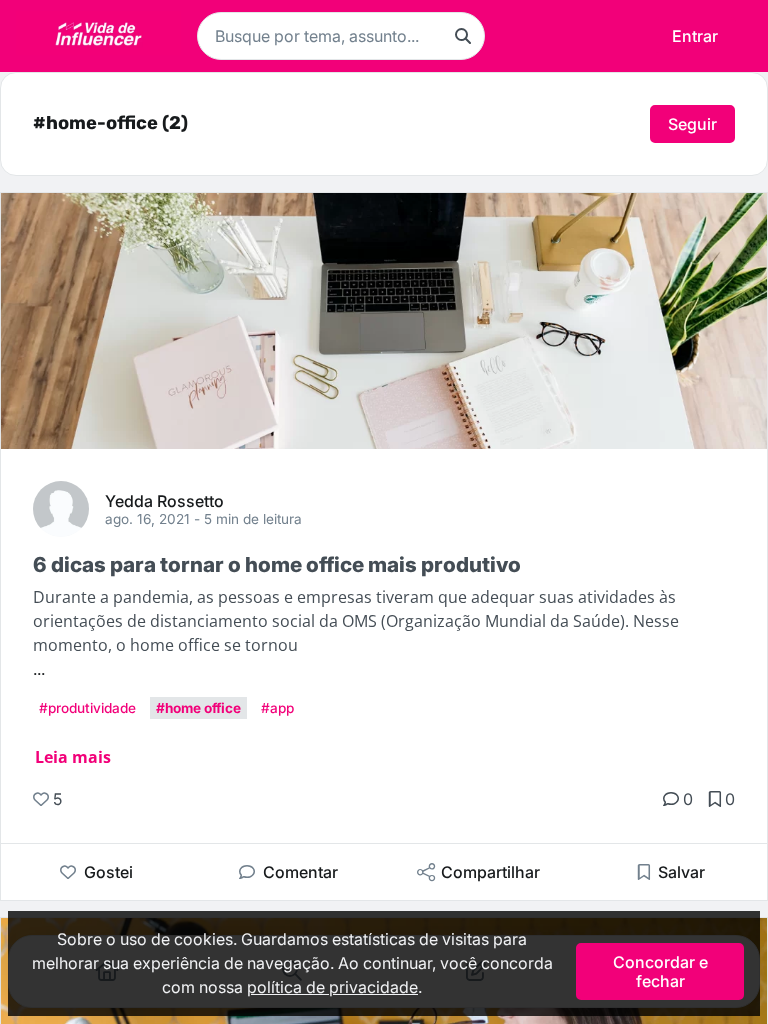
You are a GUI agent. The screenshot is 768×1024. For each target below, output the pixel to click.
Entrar (695, 36)
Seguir (692, 124)
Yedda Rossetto (164, 500)
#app (277, 708)
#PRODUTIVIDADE (87, 708)
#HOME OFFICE (198, 708)
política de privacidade (332, 987)
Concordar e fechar (660, 971)
